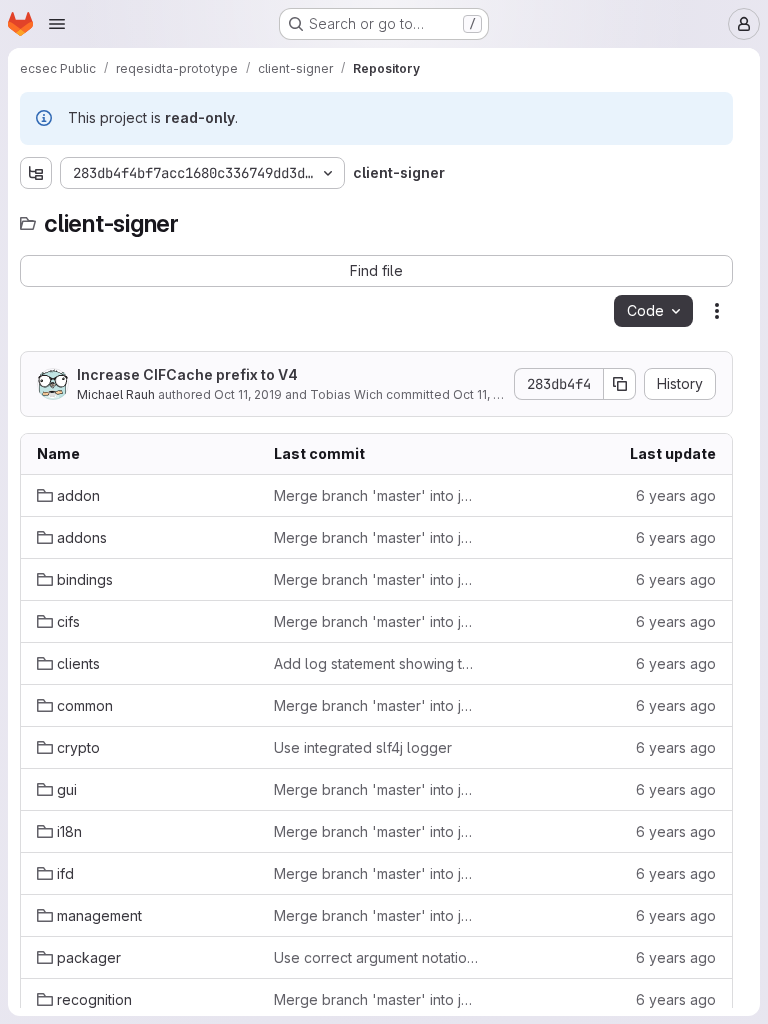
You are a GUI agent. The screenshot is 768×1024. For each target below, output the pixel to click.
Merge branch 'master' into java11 (376, 495)
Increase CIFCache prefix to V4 (187, 374)
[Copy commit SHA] (620, 384)
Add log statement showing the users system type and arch (376, 663)
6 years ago (676, 495)
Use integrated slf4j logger (363, 747)
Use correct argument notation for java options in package (376, 957)
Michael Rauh (116, 394)
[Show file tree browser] (36, 173)
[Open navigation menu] (57, 24)
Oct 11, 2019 (248, 394)
